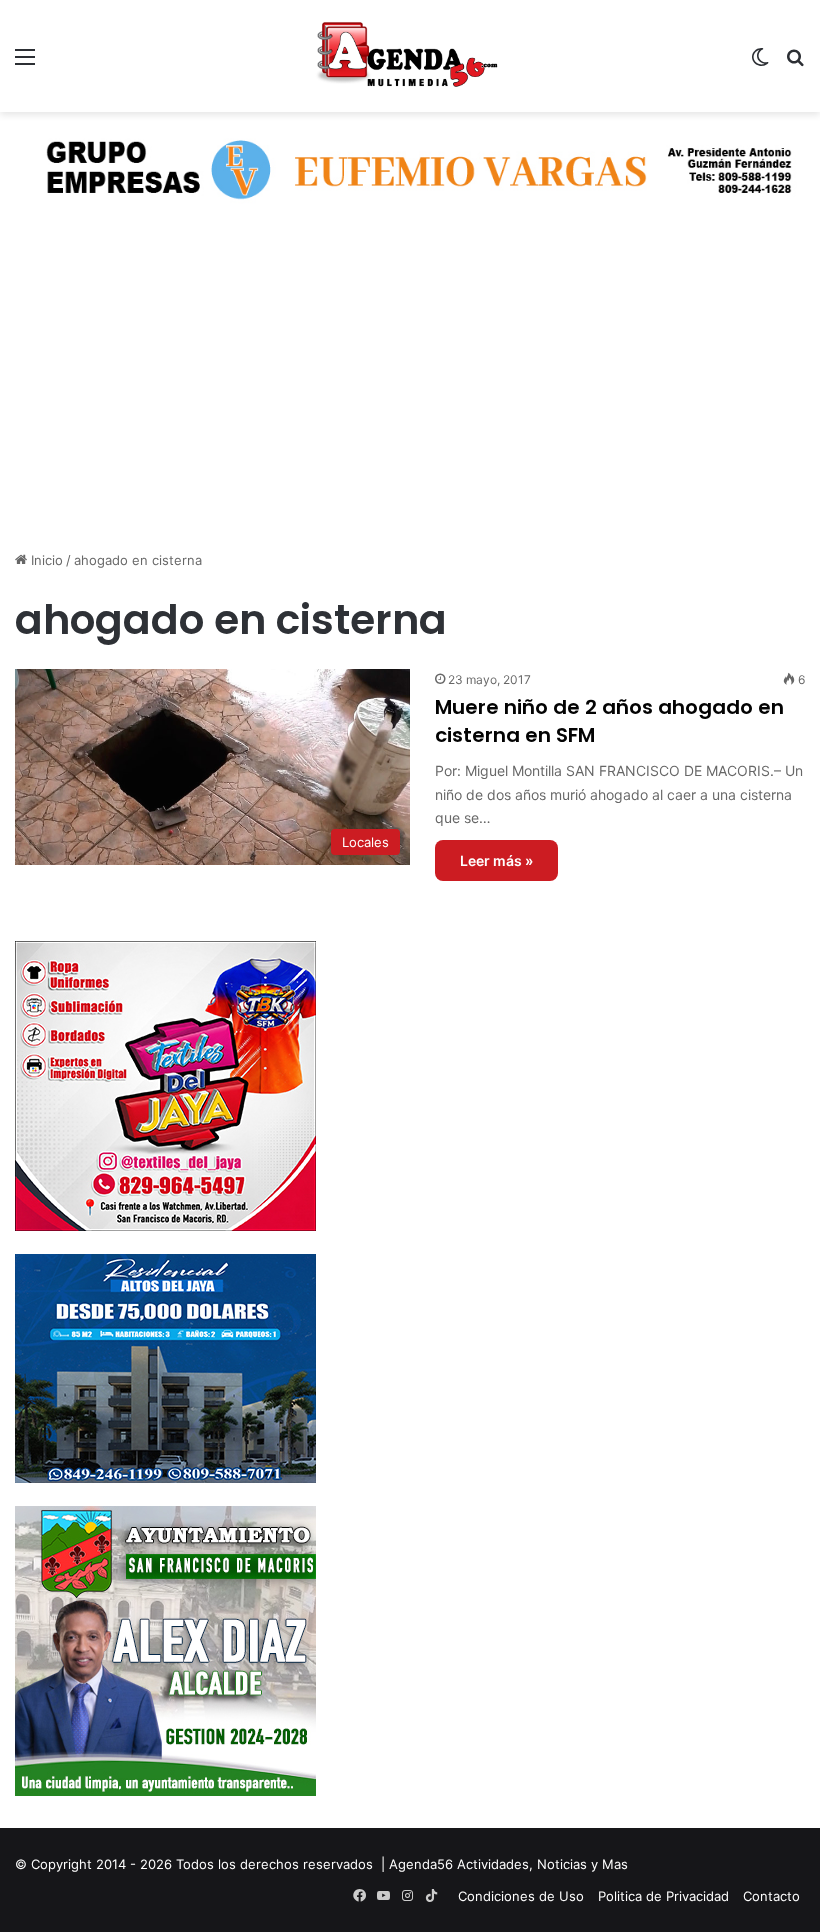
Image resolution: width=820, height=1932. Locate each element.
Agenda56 (421, 1864)
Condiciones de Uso (521, 1896)
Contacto (771, 1896)
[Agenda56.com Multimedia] (410, 56)
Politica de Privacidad (663, 1896)
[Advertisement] (410, 395)
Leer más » (496, 860)
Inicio (45, 560)
